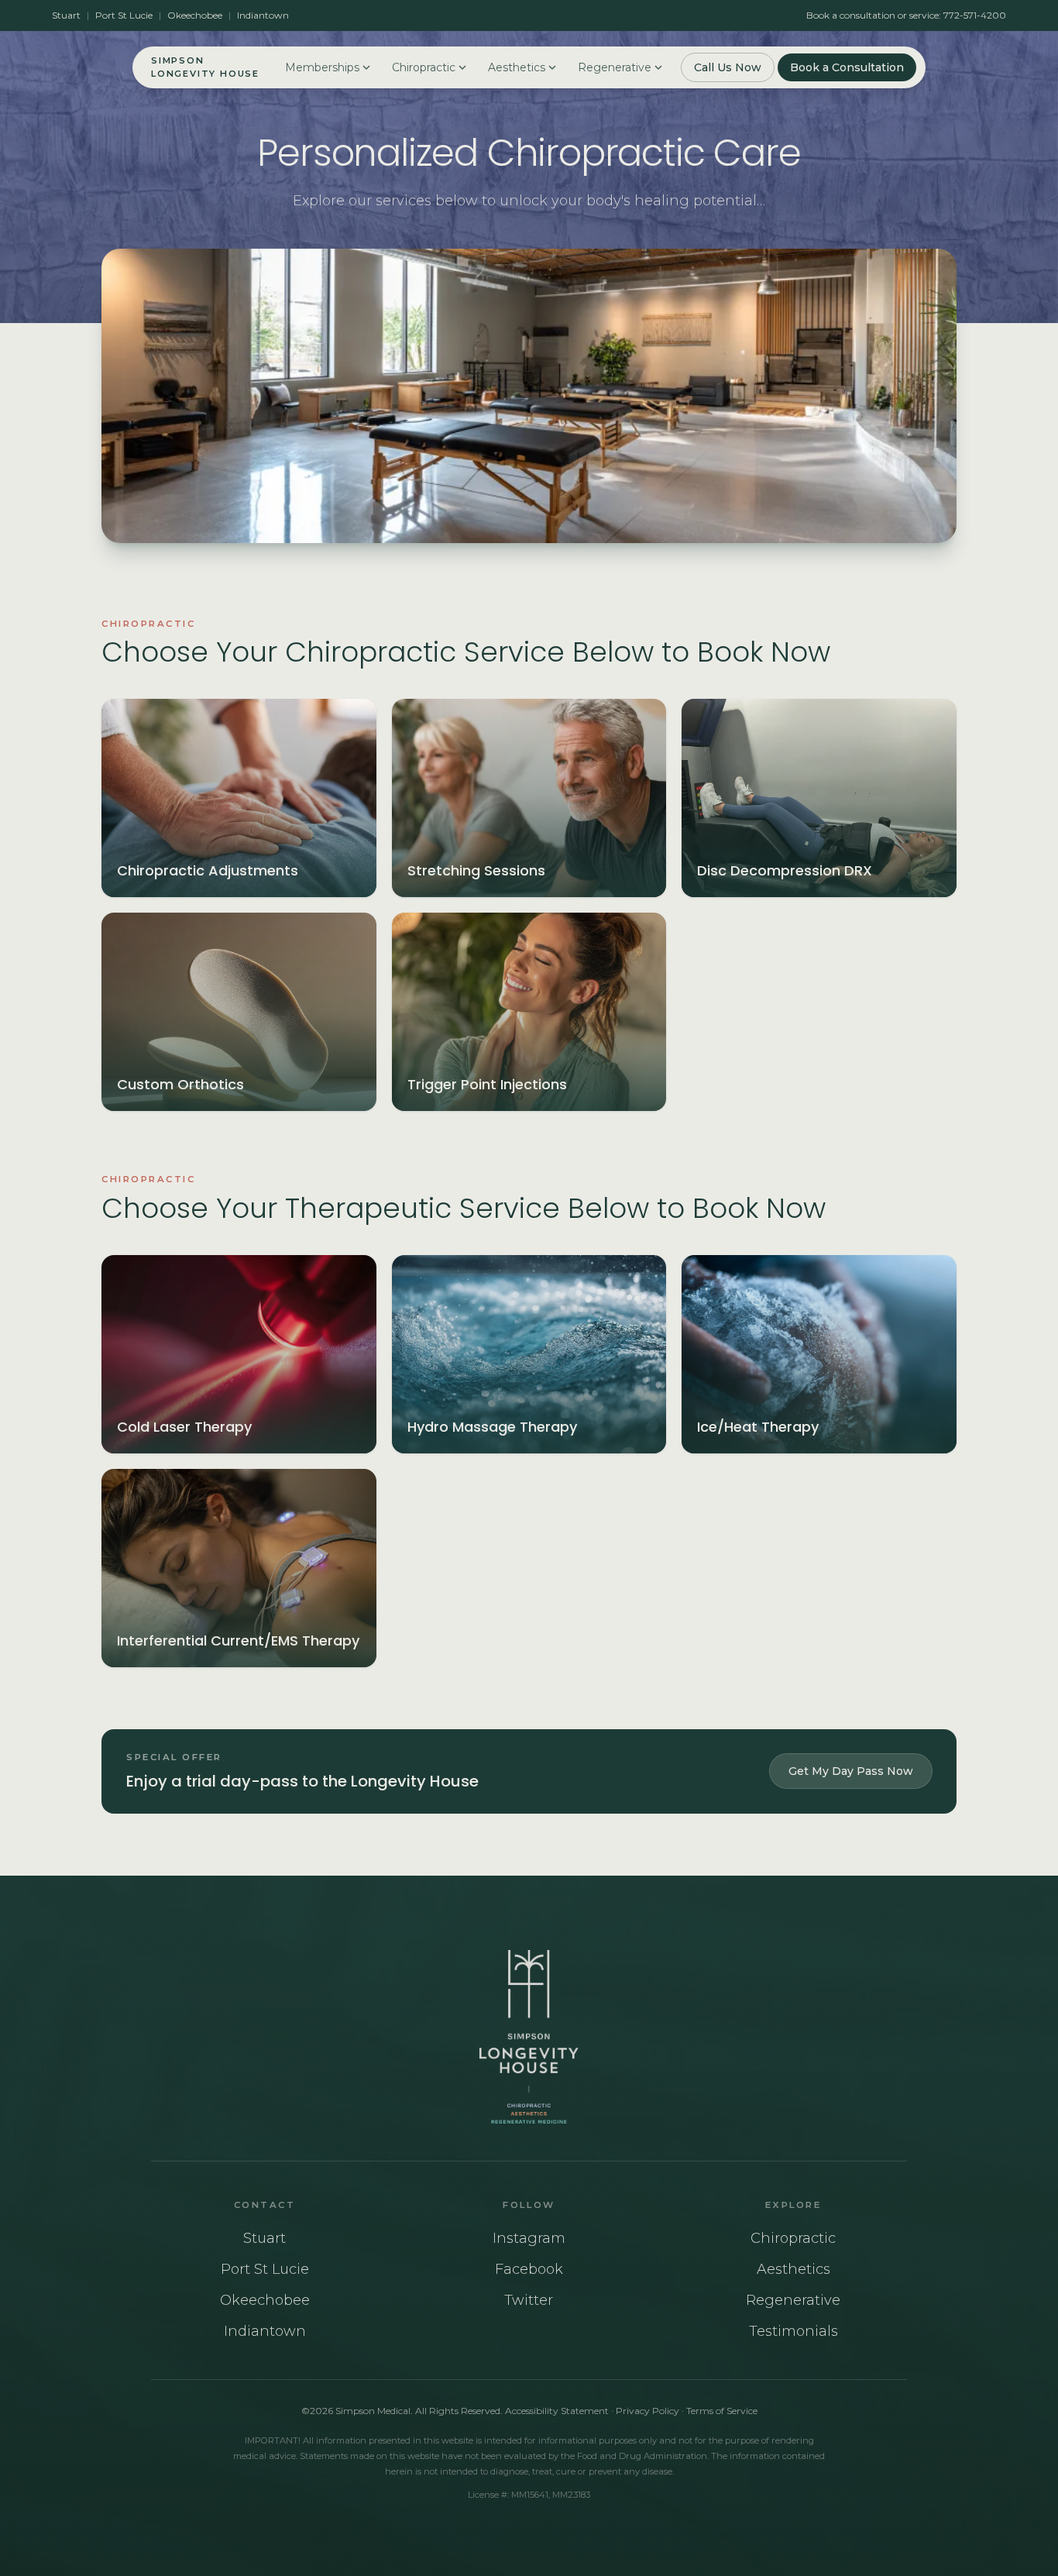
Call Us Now (728, 67)
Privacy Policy (648, 2411)
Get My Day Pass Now (851, 1771)
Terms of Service (722, 2411)
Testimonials (793, 2331)
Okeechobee (195, 15)
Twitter (529, 2300)
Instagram (529, 2238)
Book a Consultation (847, 67)
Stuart (66, 15)
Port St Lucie (124, 15)
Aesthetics (517, 67)
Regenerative (615, 67)
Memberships (322, 67)
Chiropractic (424, 67)
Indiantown (263, 15)
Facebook (529, 2269)
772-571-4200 (975, 15)
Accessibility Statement (557, 2411)
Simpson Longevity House (205, 67)
